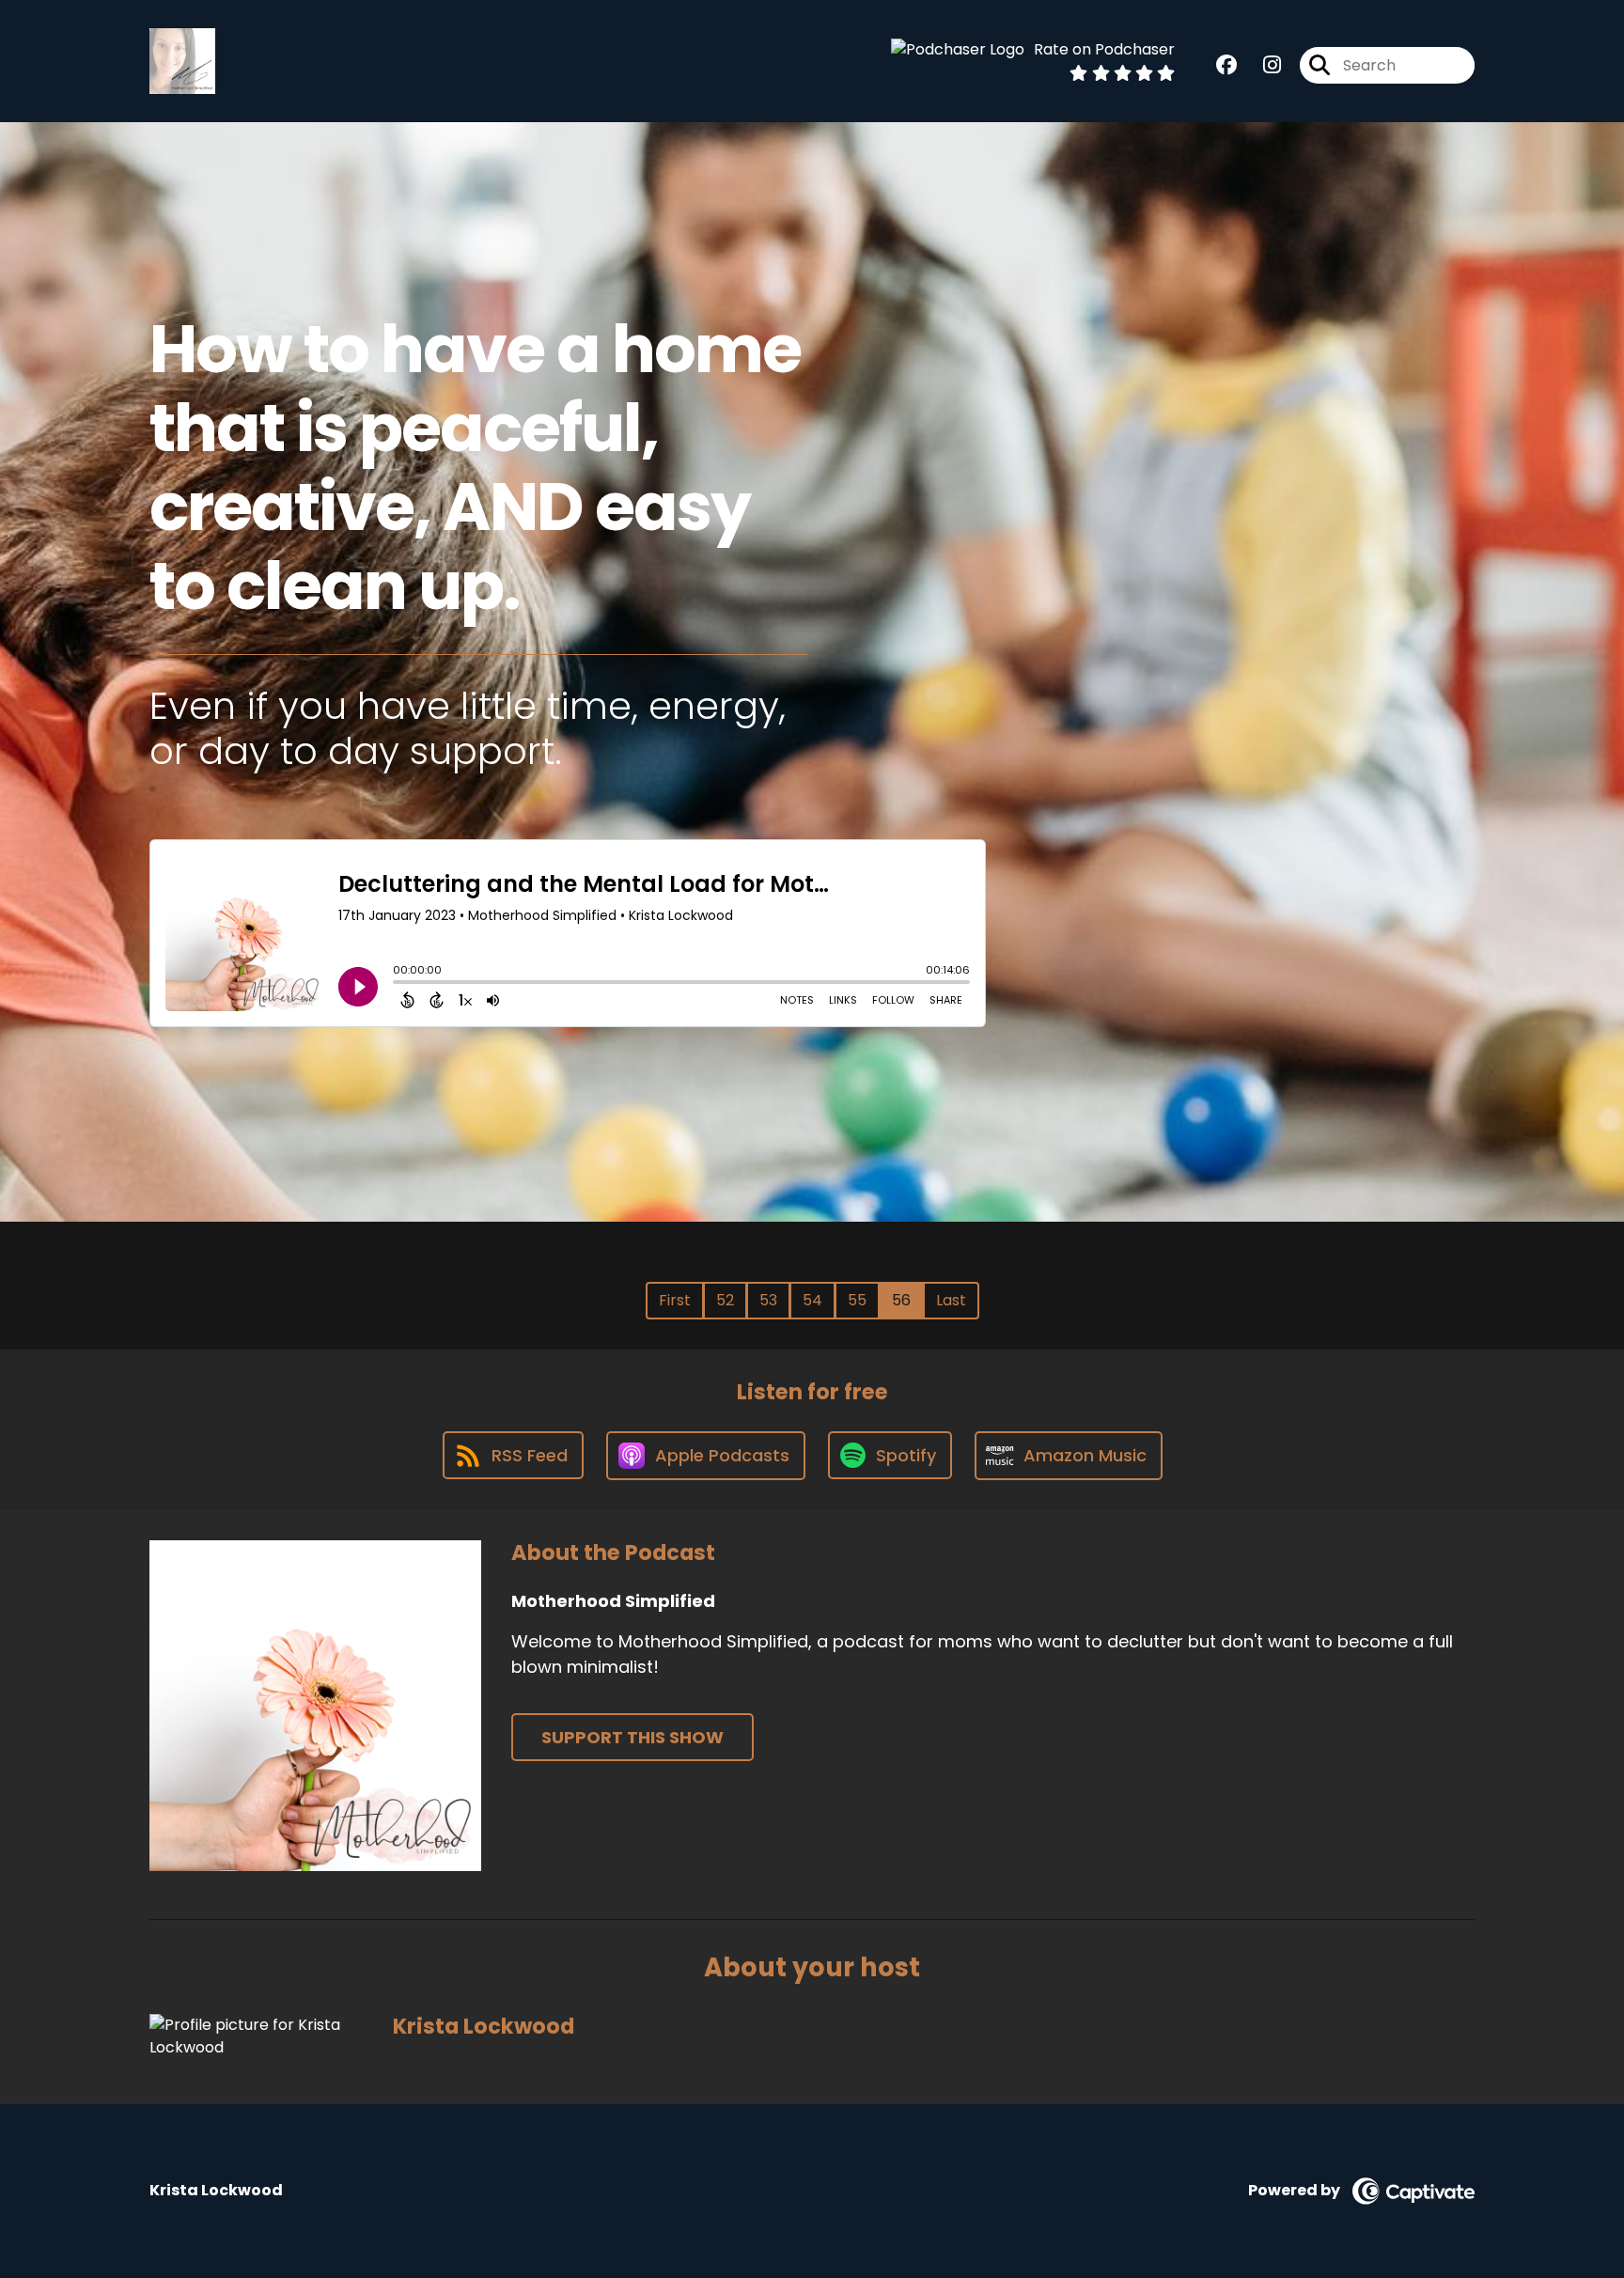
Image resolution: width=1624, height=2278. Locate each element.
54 (812, 1300)
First (675, 1300)
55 (857, 1300)
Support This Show (632, 1737)
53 (768, 1300)
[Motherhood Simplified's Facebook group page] (1226, 65)
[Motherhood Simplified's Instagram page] (1261, 65)
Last (951, 1300)
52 (725, 1300)
